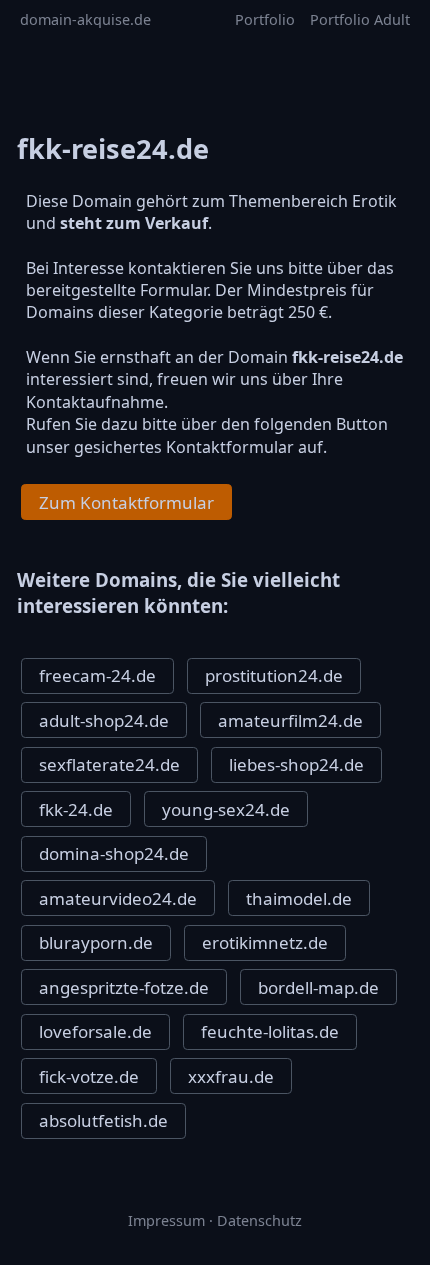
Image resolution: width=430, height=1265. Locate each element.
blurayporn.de (96, 942)
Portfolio (265, 19)
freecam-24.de (97, 675)
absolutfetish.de (103, 1120)
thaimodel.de (299, 898)
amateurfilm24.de (290, 720)
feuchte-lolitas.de (270, 1031)
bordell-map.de (318, 987)
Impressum (166, 1220)
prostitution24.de (274, 675)
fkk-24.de (76, 809)
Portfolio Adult (360, 19)
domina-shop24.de (114, 853)
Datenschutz (259, 1220)
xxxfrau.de (231, 1076)
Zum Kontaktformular (126, 502)
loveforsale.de (95, 1031)
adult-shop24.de (104, 720)
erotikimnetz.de (265, 942)
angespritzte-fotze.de (124, 987)
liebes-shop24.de (296, 764)
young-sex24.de (226, 809)
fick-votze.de (89, 1076)
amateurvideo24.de (118, 898)
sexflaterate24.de (109, 764)
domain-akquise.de (85, 19)
